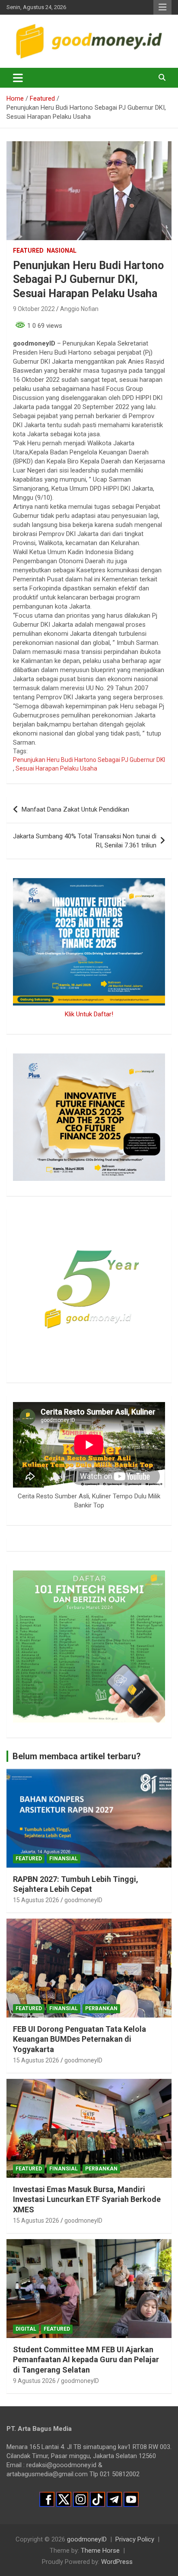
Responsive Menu (162, 7)
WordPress (117, 2562)
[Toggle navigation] (18, 78)
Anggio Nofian (79, 309)
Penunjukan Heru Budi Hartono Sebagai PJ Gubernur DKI (89, 760)
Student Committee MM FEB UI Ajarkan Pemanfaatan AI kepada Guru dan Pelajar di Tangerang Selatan (86, 2360)
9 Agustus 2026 (34, 2381)
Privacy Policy (135, 2539)
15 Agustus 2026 (36, 1900)
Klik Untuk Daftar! (89, 1014)
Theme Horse (100, 2551)
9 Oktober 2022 (34, 309)
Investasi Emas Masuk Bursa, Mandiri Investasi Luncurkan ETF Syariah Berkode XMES (87, 2199)
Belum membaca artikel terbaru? (77, 1756)
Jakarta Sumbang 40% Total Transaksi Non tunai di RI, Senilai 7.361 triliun (85, 841)
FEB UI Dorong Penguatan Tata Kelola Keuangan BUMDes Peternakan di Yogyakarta (79, 2039)
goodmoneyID (83, 1900)
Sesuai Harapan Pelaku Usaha (56, 768)
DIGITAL (26, 2329)
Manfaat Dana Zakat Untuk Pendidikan (75, 809)
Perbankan (101, 2008)
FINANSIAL (64, 1859)
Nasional (62, 251)
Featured (28, 251)
